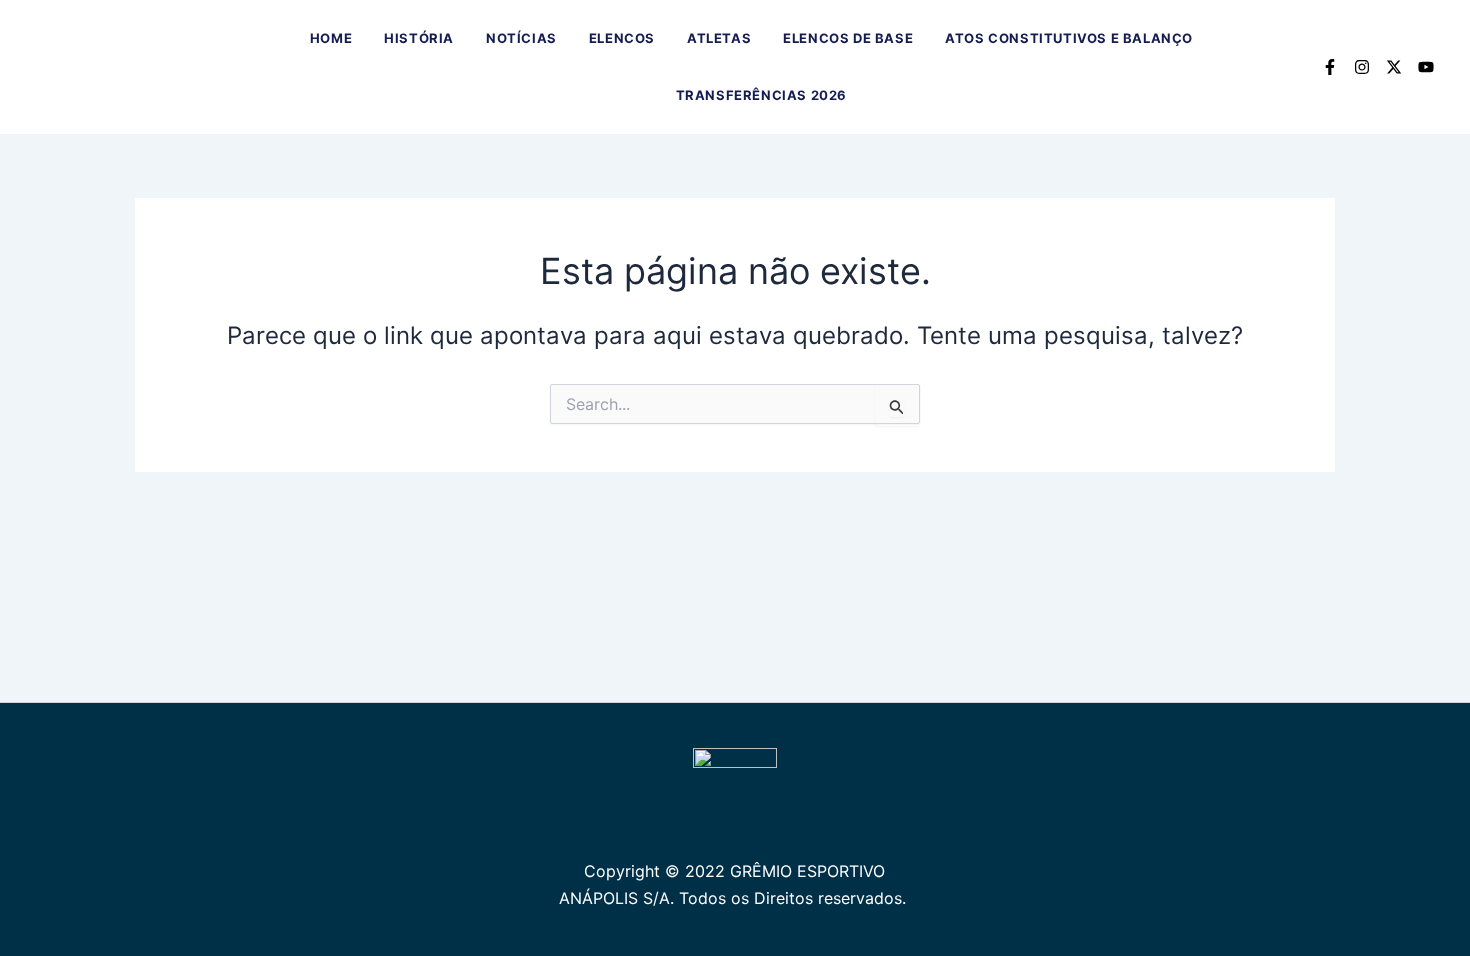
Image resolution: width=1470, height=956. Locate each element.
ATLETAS (719, 38)
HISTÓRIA (419, 38)
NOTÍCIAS (521, 38)
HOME (331, 38)
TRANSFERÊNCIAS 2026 (761, 95)
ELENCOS (622, 38)
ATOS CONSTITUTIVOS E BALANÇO (1069, 38)
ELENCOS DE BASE (848, 38)
